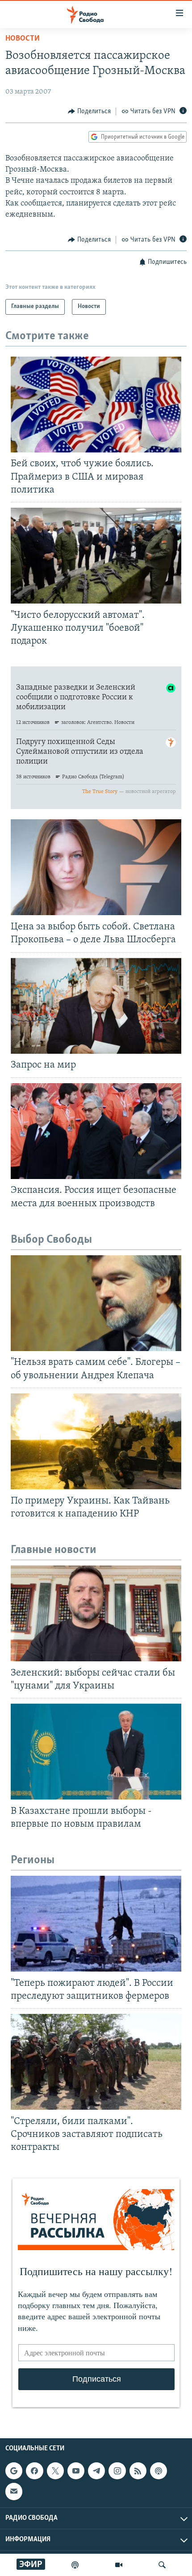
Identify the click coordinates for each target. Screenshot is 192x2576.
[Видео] (119, 2565)
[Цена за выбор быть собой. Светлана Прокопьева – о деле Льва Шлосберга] (96, 867)
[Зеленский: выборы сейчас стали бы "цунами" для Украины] (96, 1613)
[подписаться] (14, 2492)
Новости (23, 39)
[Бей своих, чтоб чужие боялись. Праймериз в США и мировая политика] (96, 405)
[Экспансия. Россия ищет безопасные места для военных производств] (96, 1131)
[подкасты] (75, 2565)
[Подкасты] (159, 2471)
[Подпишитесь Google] (14, 2471)
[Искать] (162, 2565)
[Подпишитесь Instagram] (117, 2471)
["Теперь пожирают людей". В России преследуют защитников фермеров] (96, 1924)
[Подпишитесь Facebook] (34, 2471)
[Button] (89, 111)
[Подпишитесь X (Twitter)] (55, 2471)
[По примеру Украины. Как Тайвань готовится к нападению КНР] (96, 1441)
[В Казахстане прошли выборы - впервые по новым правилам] (96, 1752)
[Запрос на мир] (96, 1006)
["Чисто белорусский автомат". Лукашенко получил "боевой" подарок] (96, 556)
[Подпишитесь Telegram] (96, 2471)
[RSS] (138, 2471)
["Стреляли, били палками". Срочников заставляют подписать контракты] (96, 2062)
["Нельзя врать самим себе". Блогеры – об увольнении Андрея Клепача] (96, 1303)
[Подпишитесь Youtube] (76, 2471)
